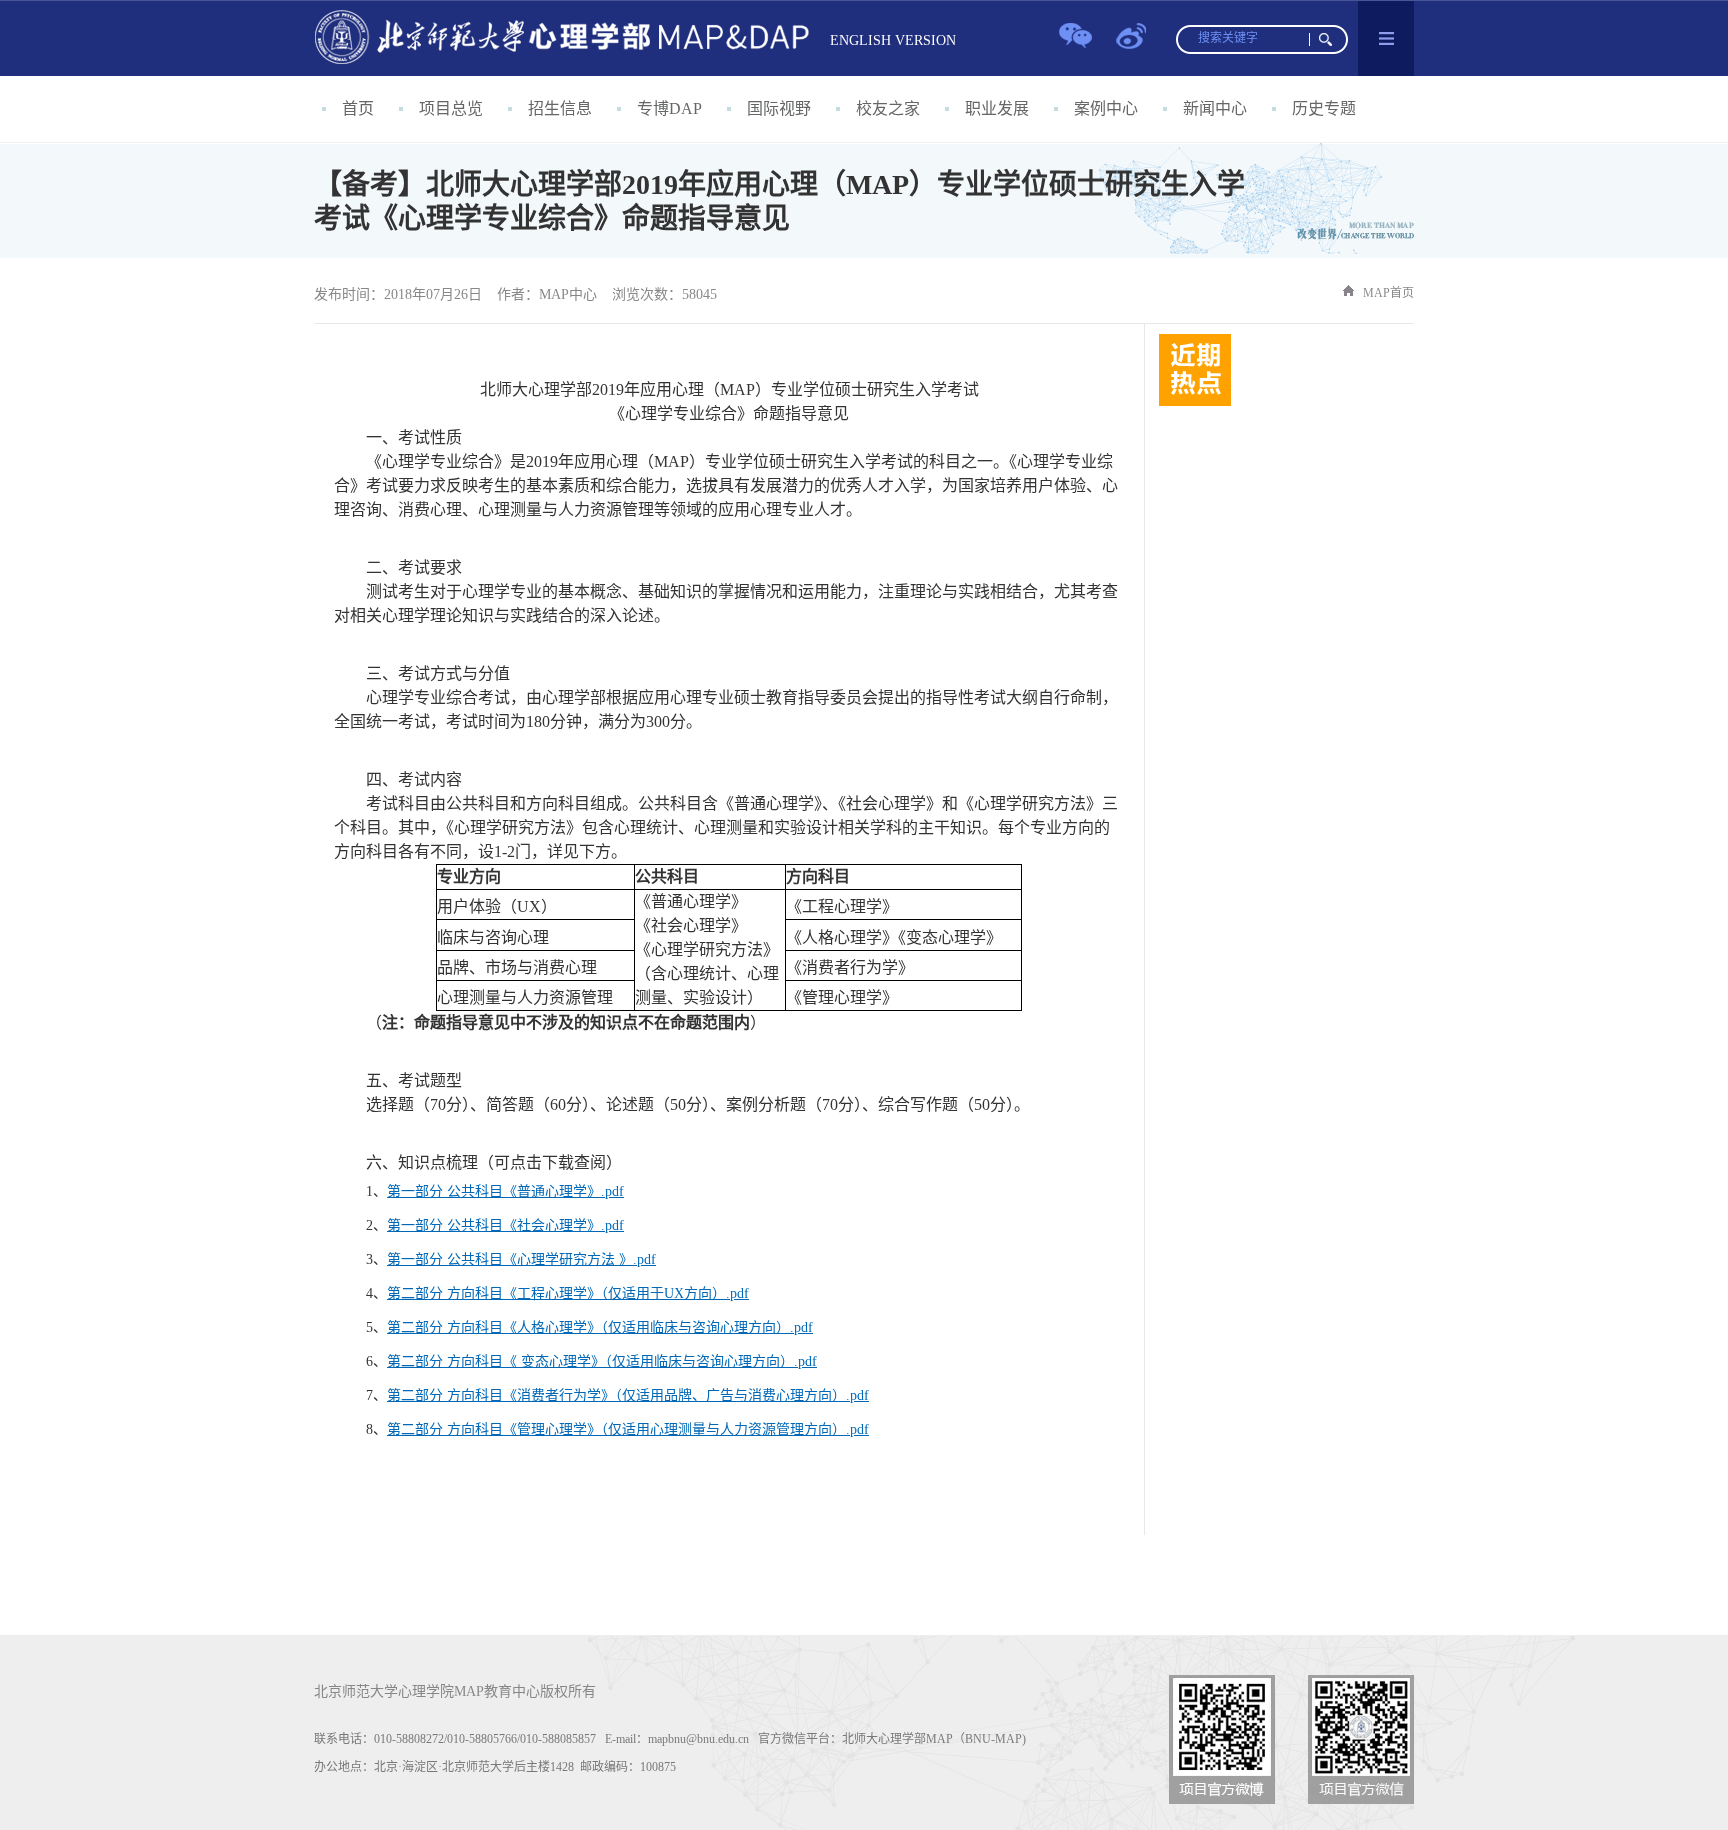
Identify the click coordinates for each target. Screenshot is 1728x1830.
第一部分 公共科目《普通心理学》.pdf (505, 1191)
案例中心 (1106, 108)
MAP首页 (1388, 293)
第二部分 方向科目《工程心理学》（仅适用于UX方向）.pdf (568, 1293)
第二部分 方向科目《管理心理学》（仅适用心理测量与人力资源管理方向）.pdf (628, 1429)
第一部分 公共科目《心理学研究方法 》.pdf (521, 1259)
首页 (358, 108)
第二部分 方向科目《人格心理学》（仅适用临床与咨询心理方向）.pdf (600, 1327)
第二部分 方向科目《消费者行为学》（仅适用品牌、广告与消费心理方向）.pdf (628, 1395)
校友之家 (888, 108)
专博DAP (669, 108)
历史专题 (1324, 108)
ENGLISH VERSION (893, 40)
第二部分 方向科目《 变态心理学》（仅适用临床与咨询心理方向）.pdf (602, 1361)
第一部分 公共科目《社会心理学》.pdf (505, 1225)
